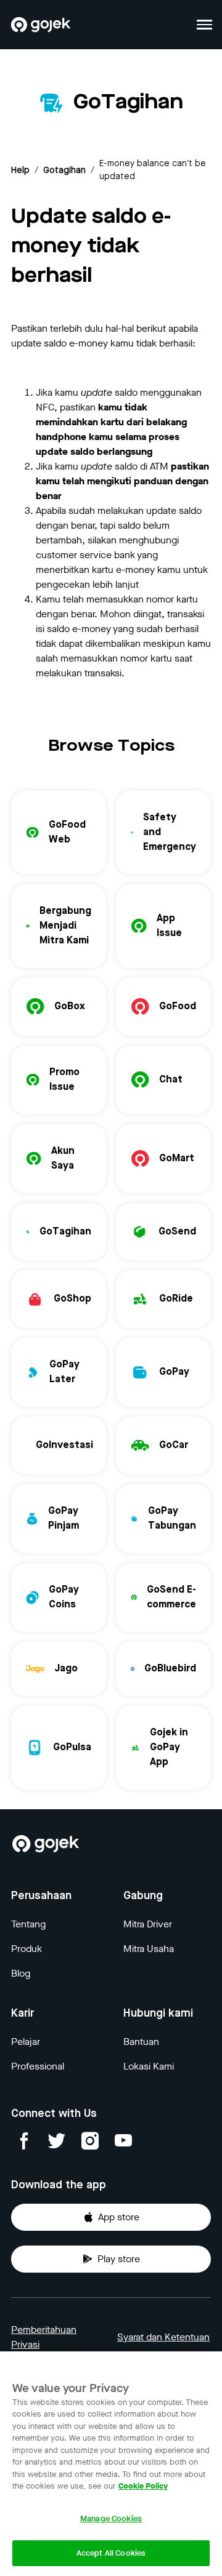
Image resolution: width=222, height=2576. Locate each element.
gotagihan (64, 170)
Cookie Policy (143, 2486)
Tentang (28, 1924)
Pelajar (26, 2042)
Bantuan (141, 2042)
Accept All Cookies (111, 2553)
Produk (27, 1949)
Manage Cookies (111, 2518)
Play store (119, 2259)
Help (20, 170)
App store (119, 2217)
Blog (21, 1973)
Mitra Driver (148, 1924)
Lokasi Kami (149, 2066)
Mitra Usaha (149, 1949)
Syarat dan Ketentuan (163, 2337)
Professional (38, 2066)
